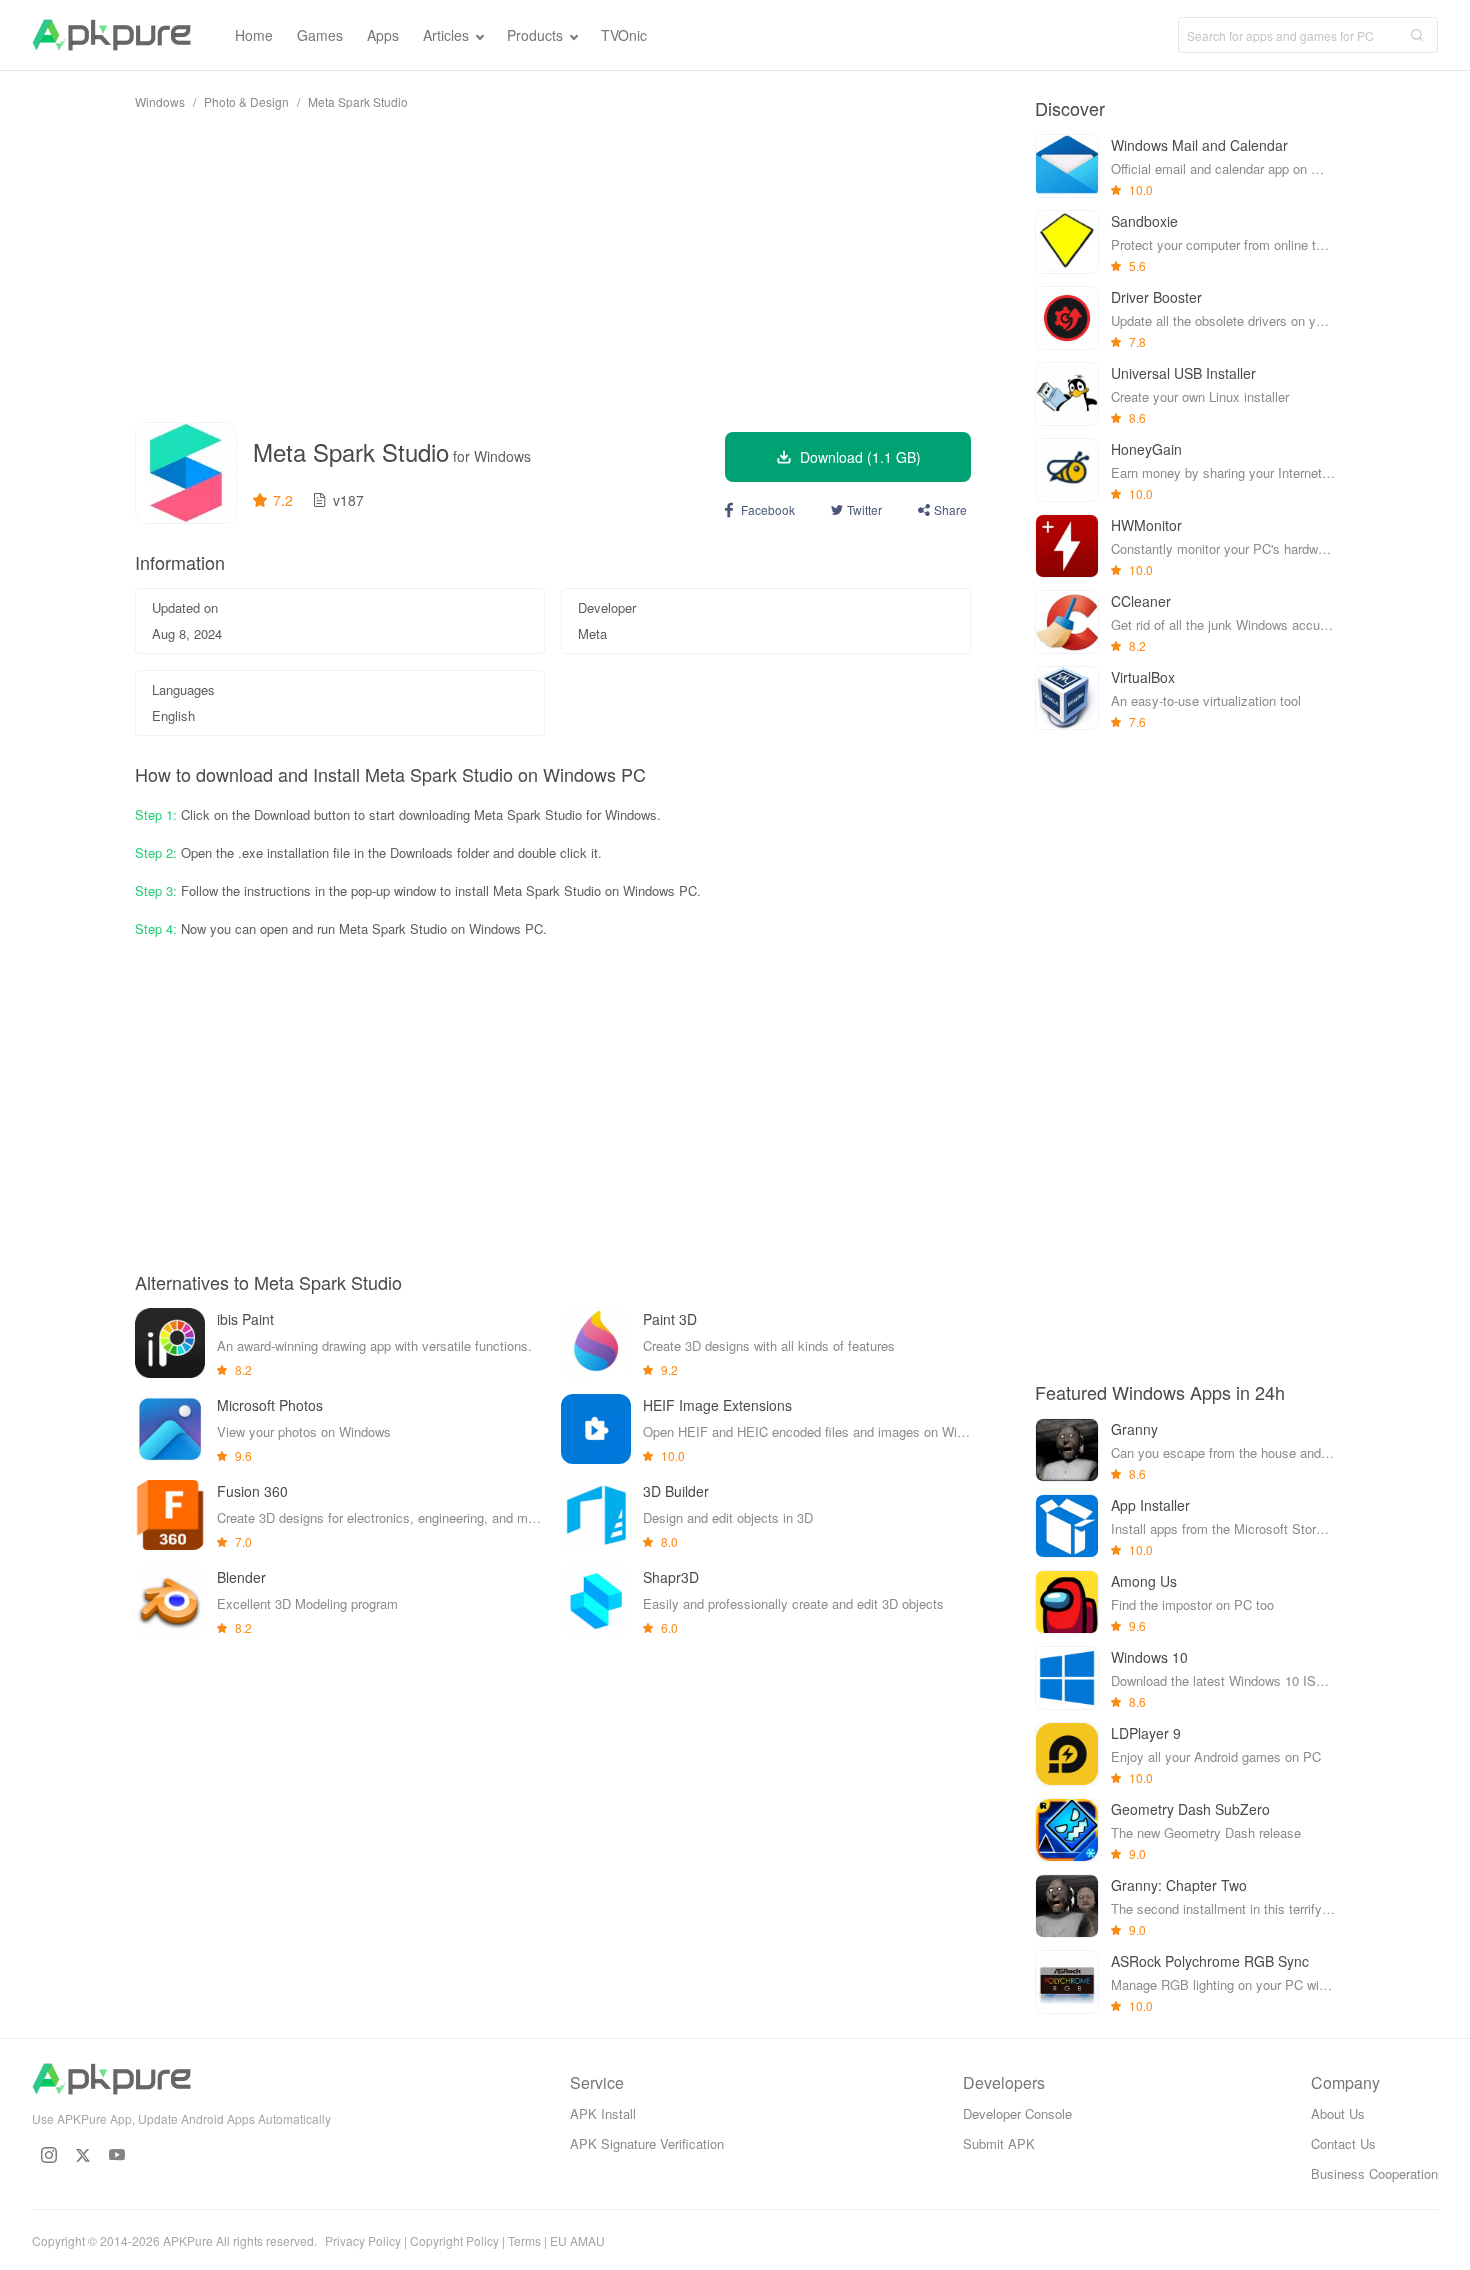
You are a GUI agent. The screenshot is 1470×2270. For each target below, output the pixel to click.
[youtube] (117, 2155)
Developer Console (1017, 2113)
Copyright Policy (454, 2240)
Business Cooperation (1374, 2173)
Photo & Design (246, 101)
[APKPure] (111, 35)
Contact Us (1343, 2143)
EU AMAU (577, 2240)
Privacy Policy (363, 2240)
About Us (1338, 2113)
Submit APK (999, 2143)
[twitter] (83, 2155)
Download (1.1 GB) (860, 457)
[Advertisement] (553, 266)
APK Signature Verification (647, 2143)
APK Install (603, 2113)
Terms (524, 2240)
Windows (160, 101)
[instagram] (49, 2155)
